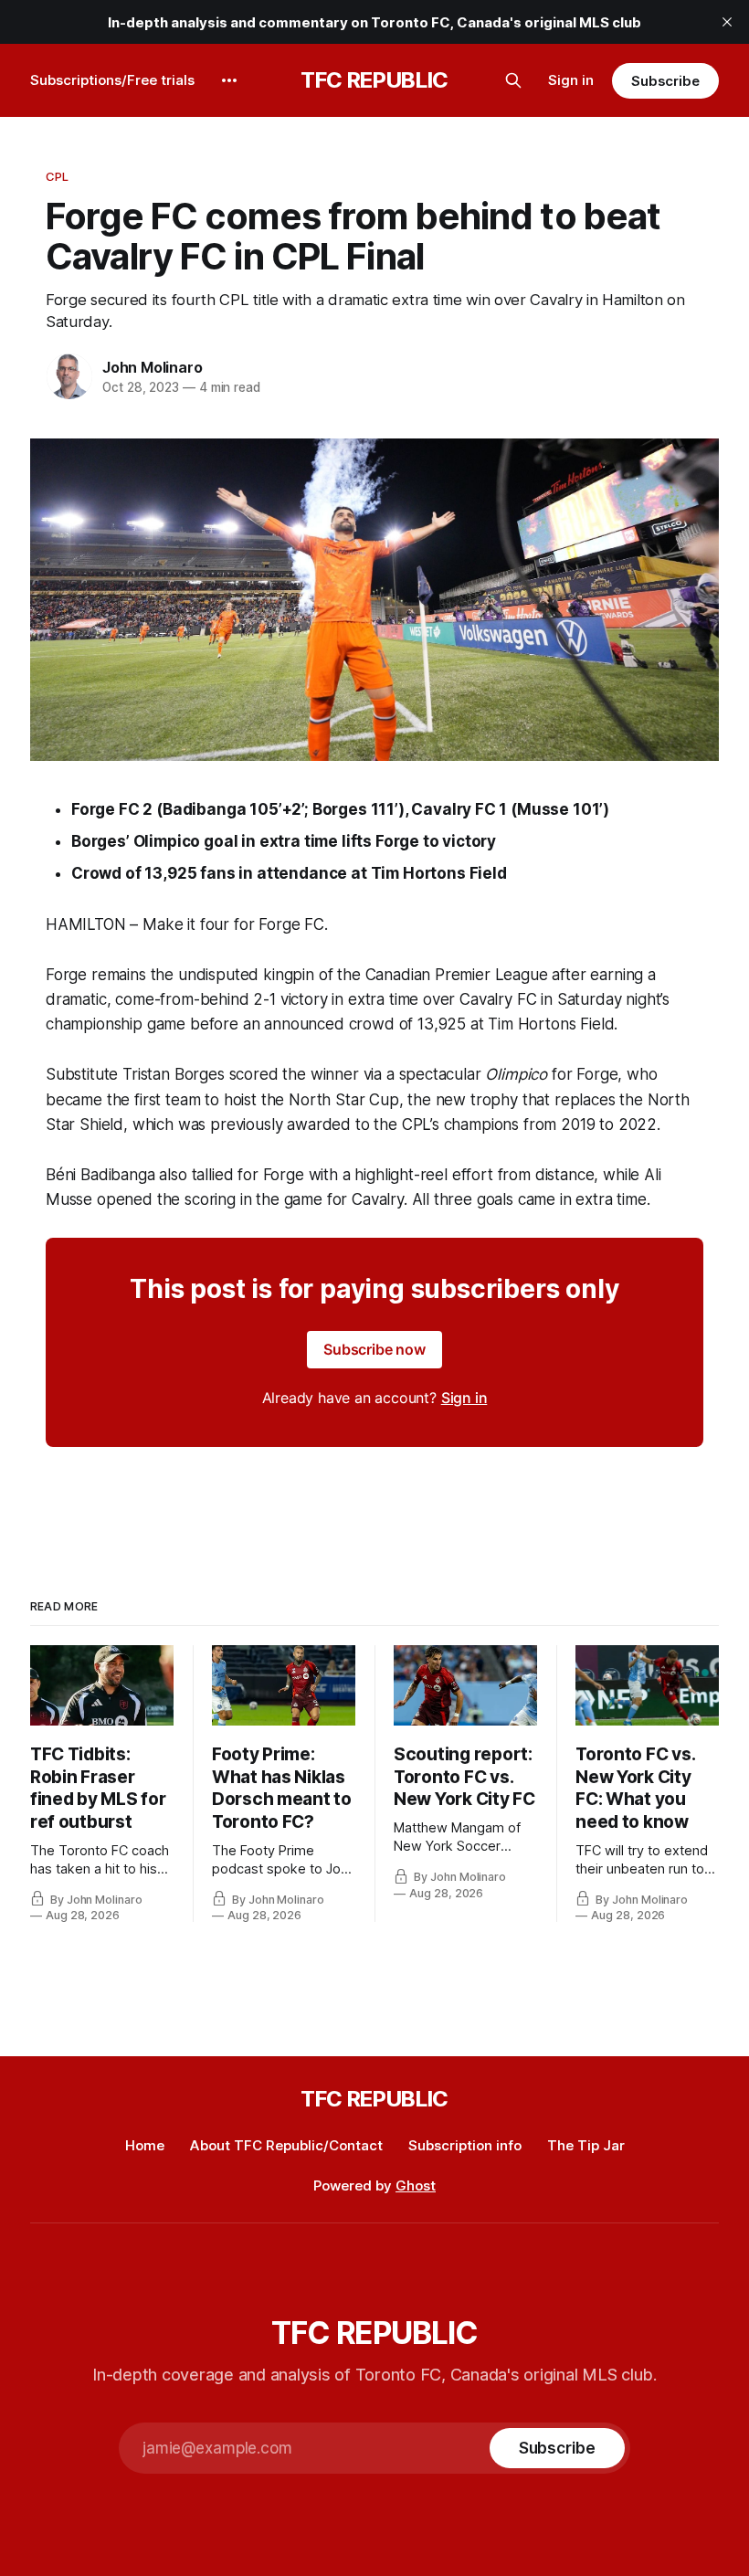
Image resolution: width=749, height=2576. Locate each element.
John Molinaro (152, 367)
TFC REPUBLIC (374, 80)
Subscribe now (374, 1349)
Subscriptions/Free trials (112, 80)
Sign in (571, 80)
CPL (57, 176)
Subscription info (465, 2145)
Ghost (416, 2185)
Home (145, 2145)
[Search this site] (513, 80)
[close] (727, 22)
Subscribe (665, 81)
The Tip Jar (586, 2145)
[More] (229, 80)
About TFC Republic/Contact (286, 2145)
